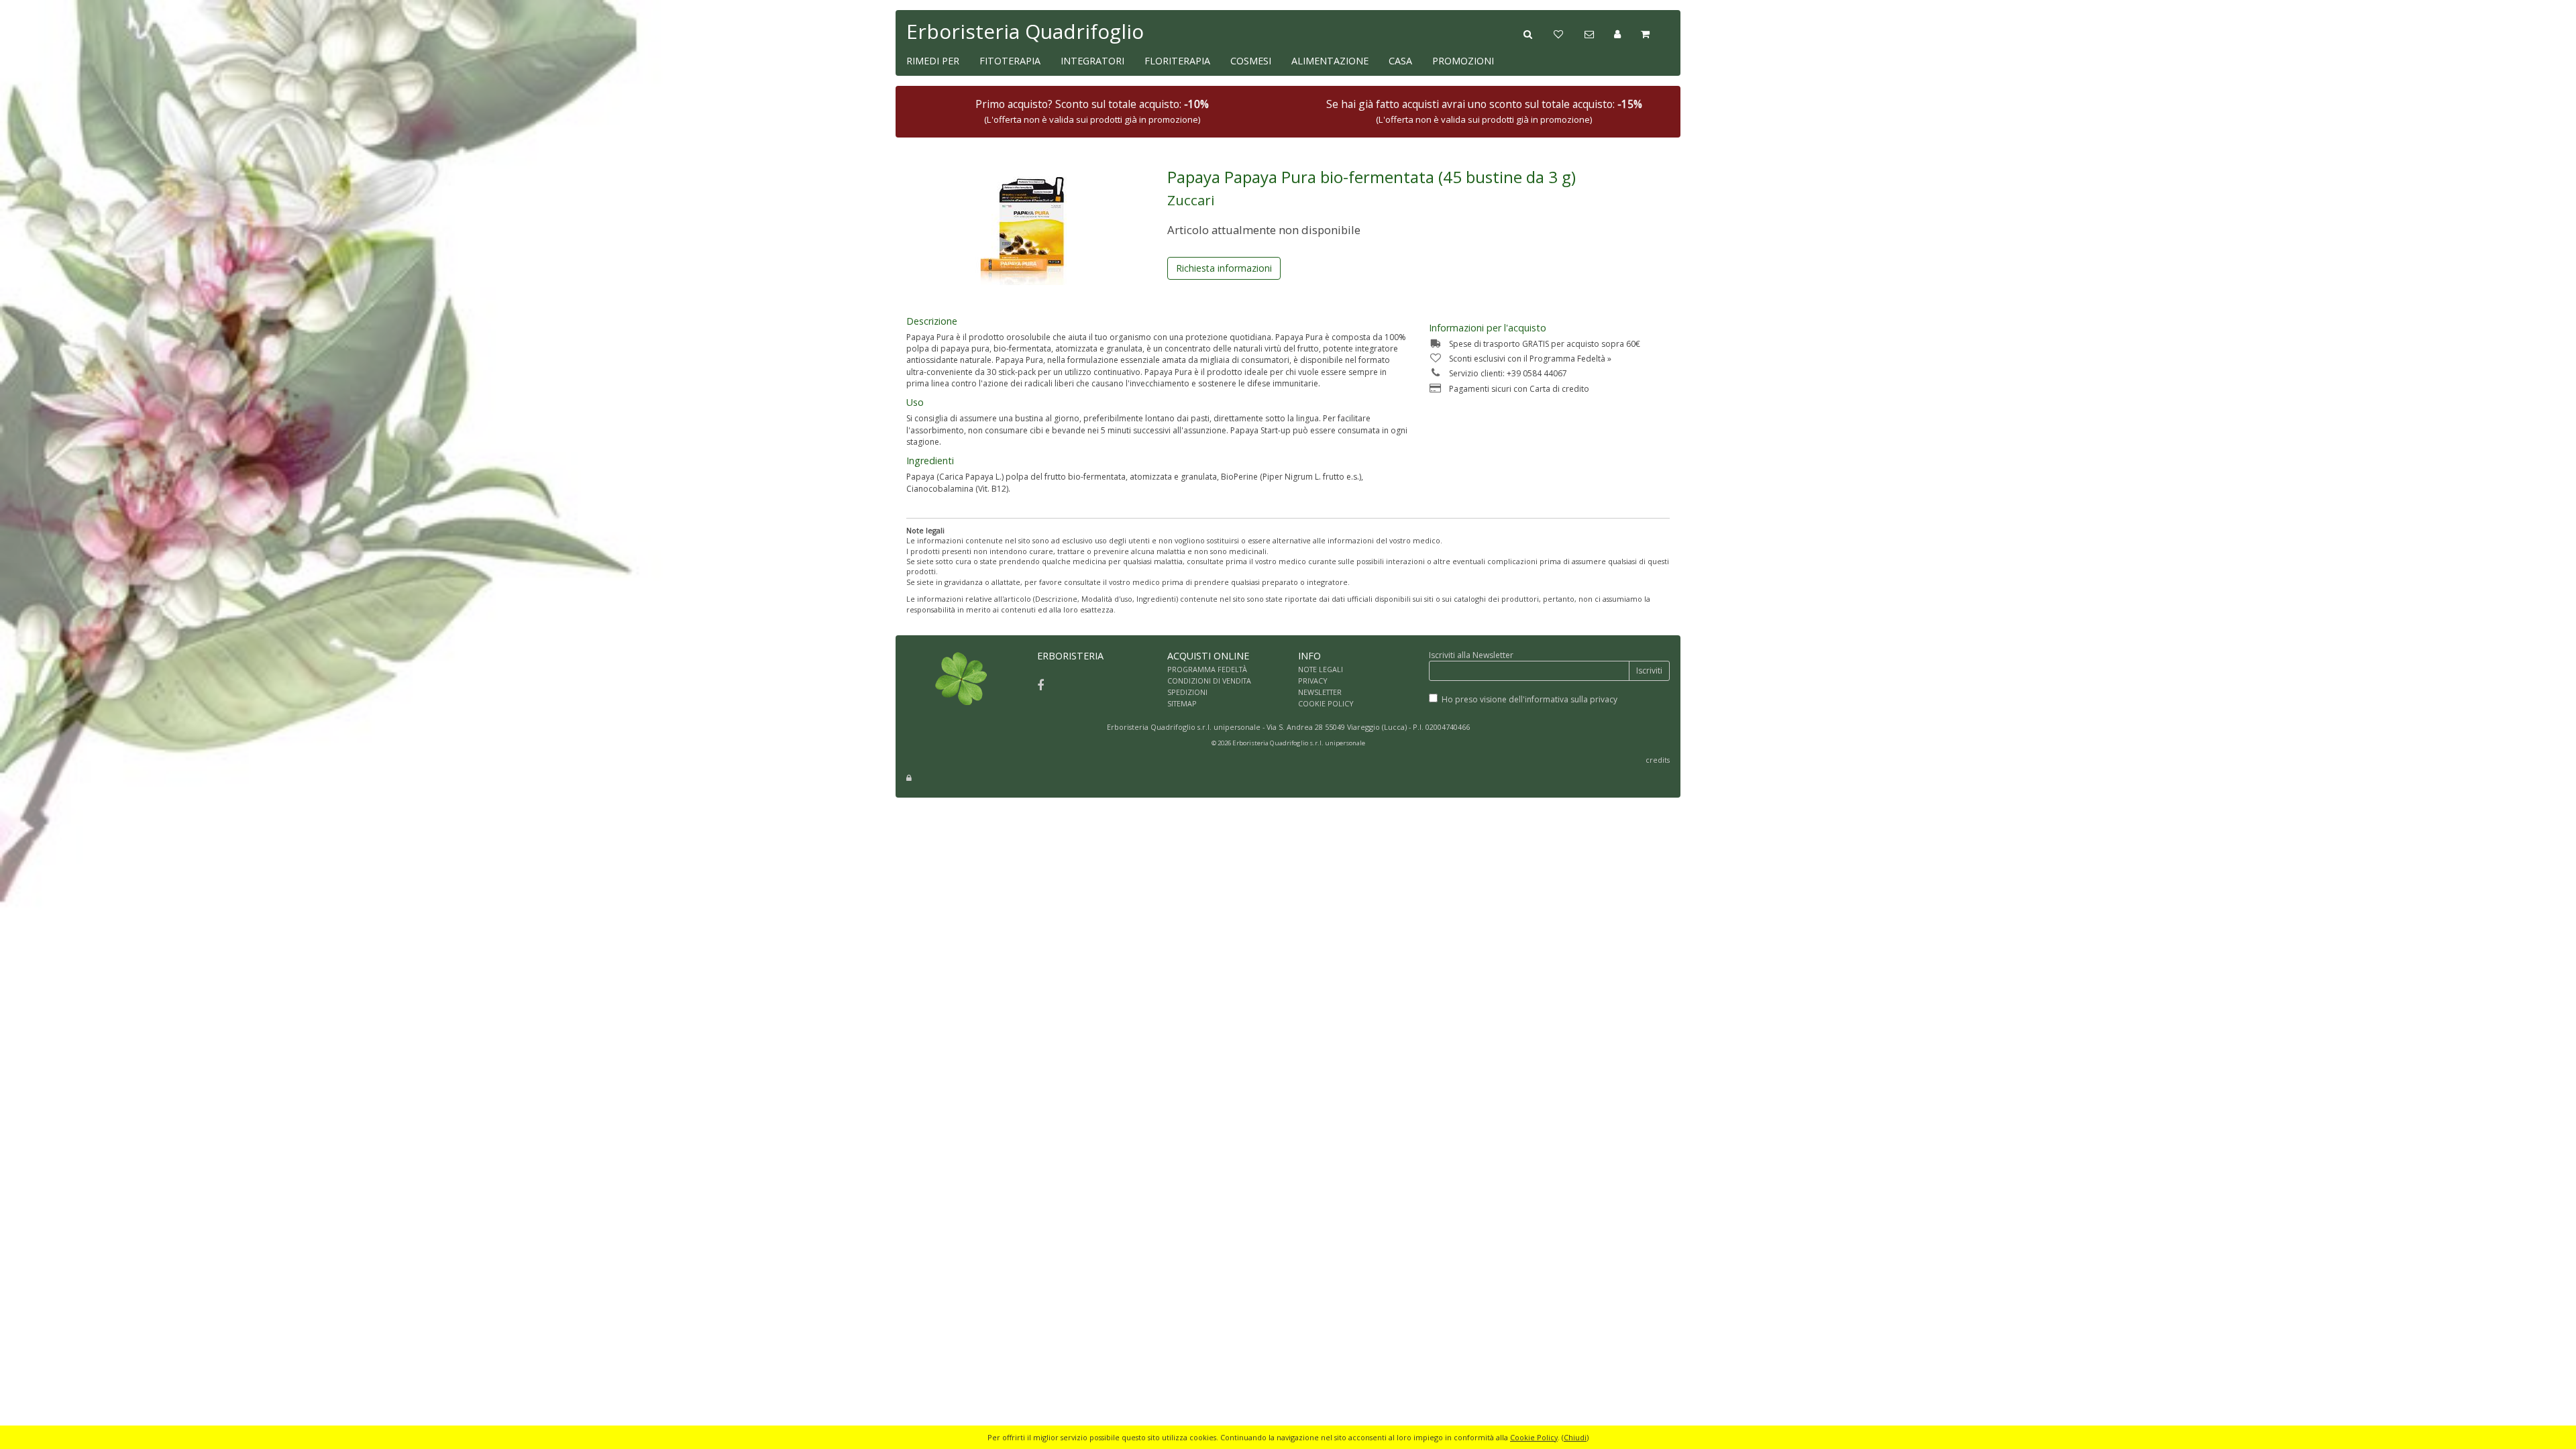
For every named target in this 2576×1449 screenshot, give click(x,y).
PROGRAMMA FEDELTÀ (1207, 669)
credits (1658, 760)
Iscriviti (1649, 670)
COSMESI (1251, 61)
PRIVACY (1313, 681)
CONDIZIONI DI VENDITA (1209, 681)
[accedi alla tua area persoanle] (1627, 33)
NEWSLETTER (1320, 692)
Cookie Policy (1534, 1437)
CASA (1400, 61)
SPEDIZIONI (1187, 692)
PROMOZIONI (1463, 61)
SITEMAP (1182, 703)
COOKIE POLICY (1326, 703)
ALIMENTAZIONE (1330, 61)
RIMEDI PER (933, 61)
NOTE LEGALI (1321, 669)
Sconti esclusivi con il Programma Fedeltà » (1530, 359)
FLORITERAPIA (1177, 61)
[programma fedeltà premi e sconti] (1569, 33)
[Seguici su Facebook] (1040, 685)
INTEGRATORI (1092, 61)
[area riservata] (909, 778)
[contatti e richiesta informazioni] (1599, 33)
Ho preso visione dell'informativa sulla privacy (1529, 699)
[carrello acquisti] (1655, 33)
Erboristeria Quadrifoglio (1025, 31)
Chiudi (1575, 1437)
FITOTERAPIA (1010, 61)
